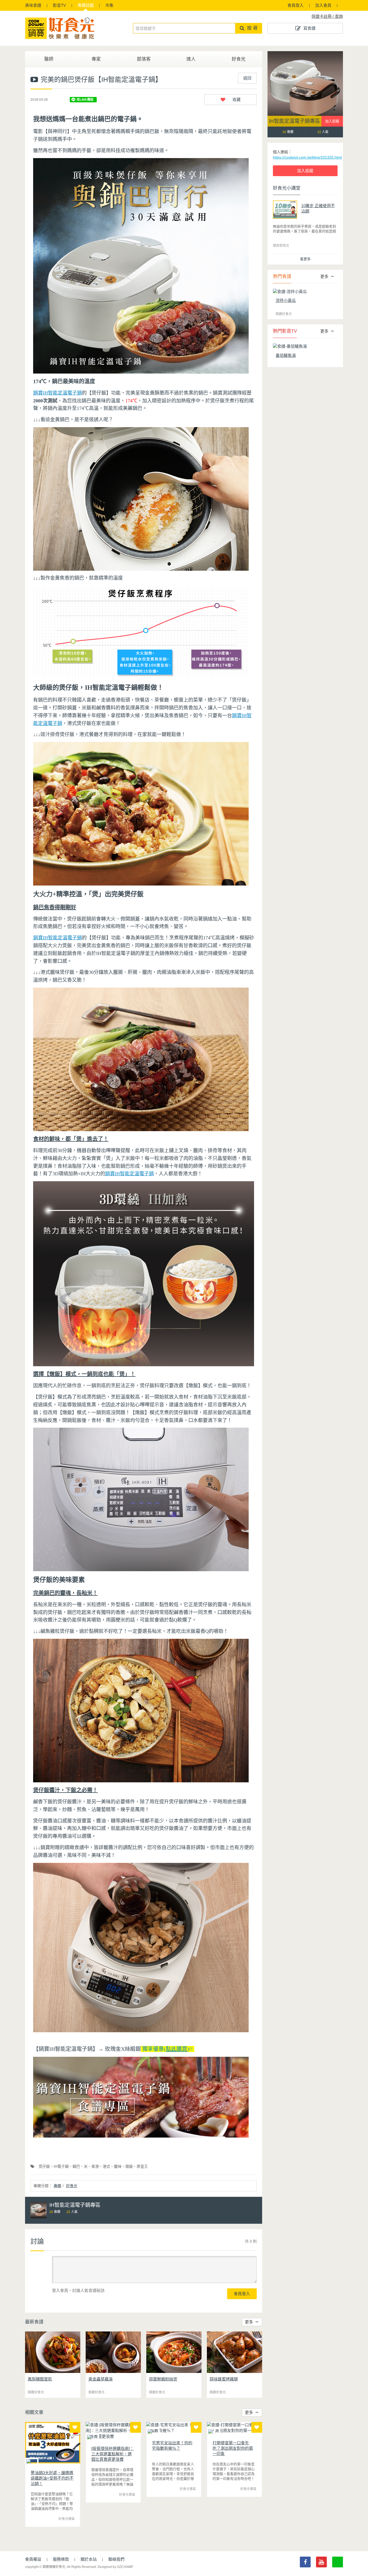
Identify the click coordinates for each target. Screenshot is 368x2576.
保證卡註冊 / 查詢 (327, 16)
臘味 (118, 2166)
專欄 (86, 5)
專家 (96, 59)
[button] (230, 100)
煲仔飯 (44, 2166)
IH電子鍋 (61, 2166)
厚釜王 (142, 2166)
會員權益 (33, 2559)
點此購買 (176, 2049)
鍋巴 (76, 2166)
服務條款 (61, 2559)
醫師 (49, 59)
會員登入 (296, 5)
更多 (249, 2322)
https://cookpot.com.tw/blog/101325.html (307, 157)
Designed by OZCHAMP (115, 2567)
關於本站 (89, 2559)
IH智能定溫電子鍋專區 (294, 121)
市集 (109, 5)
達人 (191, 59)
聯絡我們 (116, 2559)
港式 (106, 2166)
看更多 (305, 259)
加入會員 (323, 5)
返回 (247, 78)
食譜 (33, 5)
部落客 (144, 59)
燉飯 (129, 2166)
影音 (59, 5)
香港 (95, 2166)
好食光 (239, 59)
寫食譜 (309, 28)
